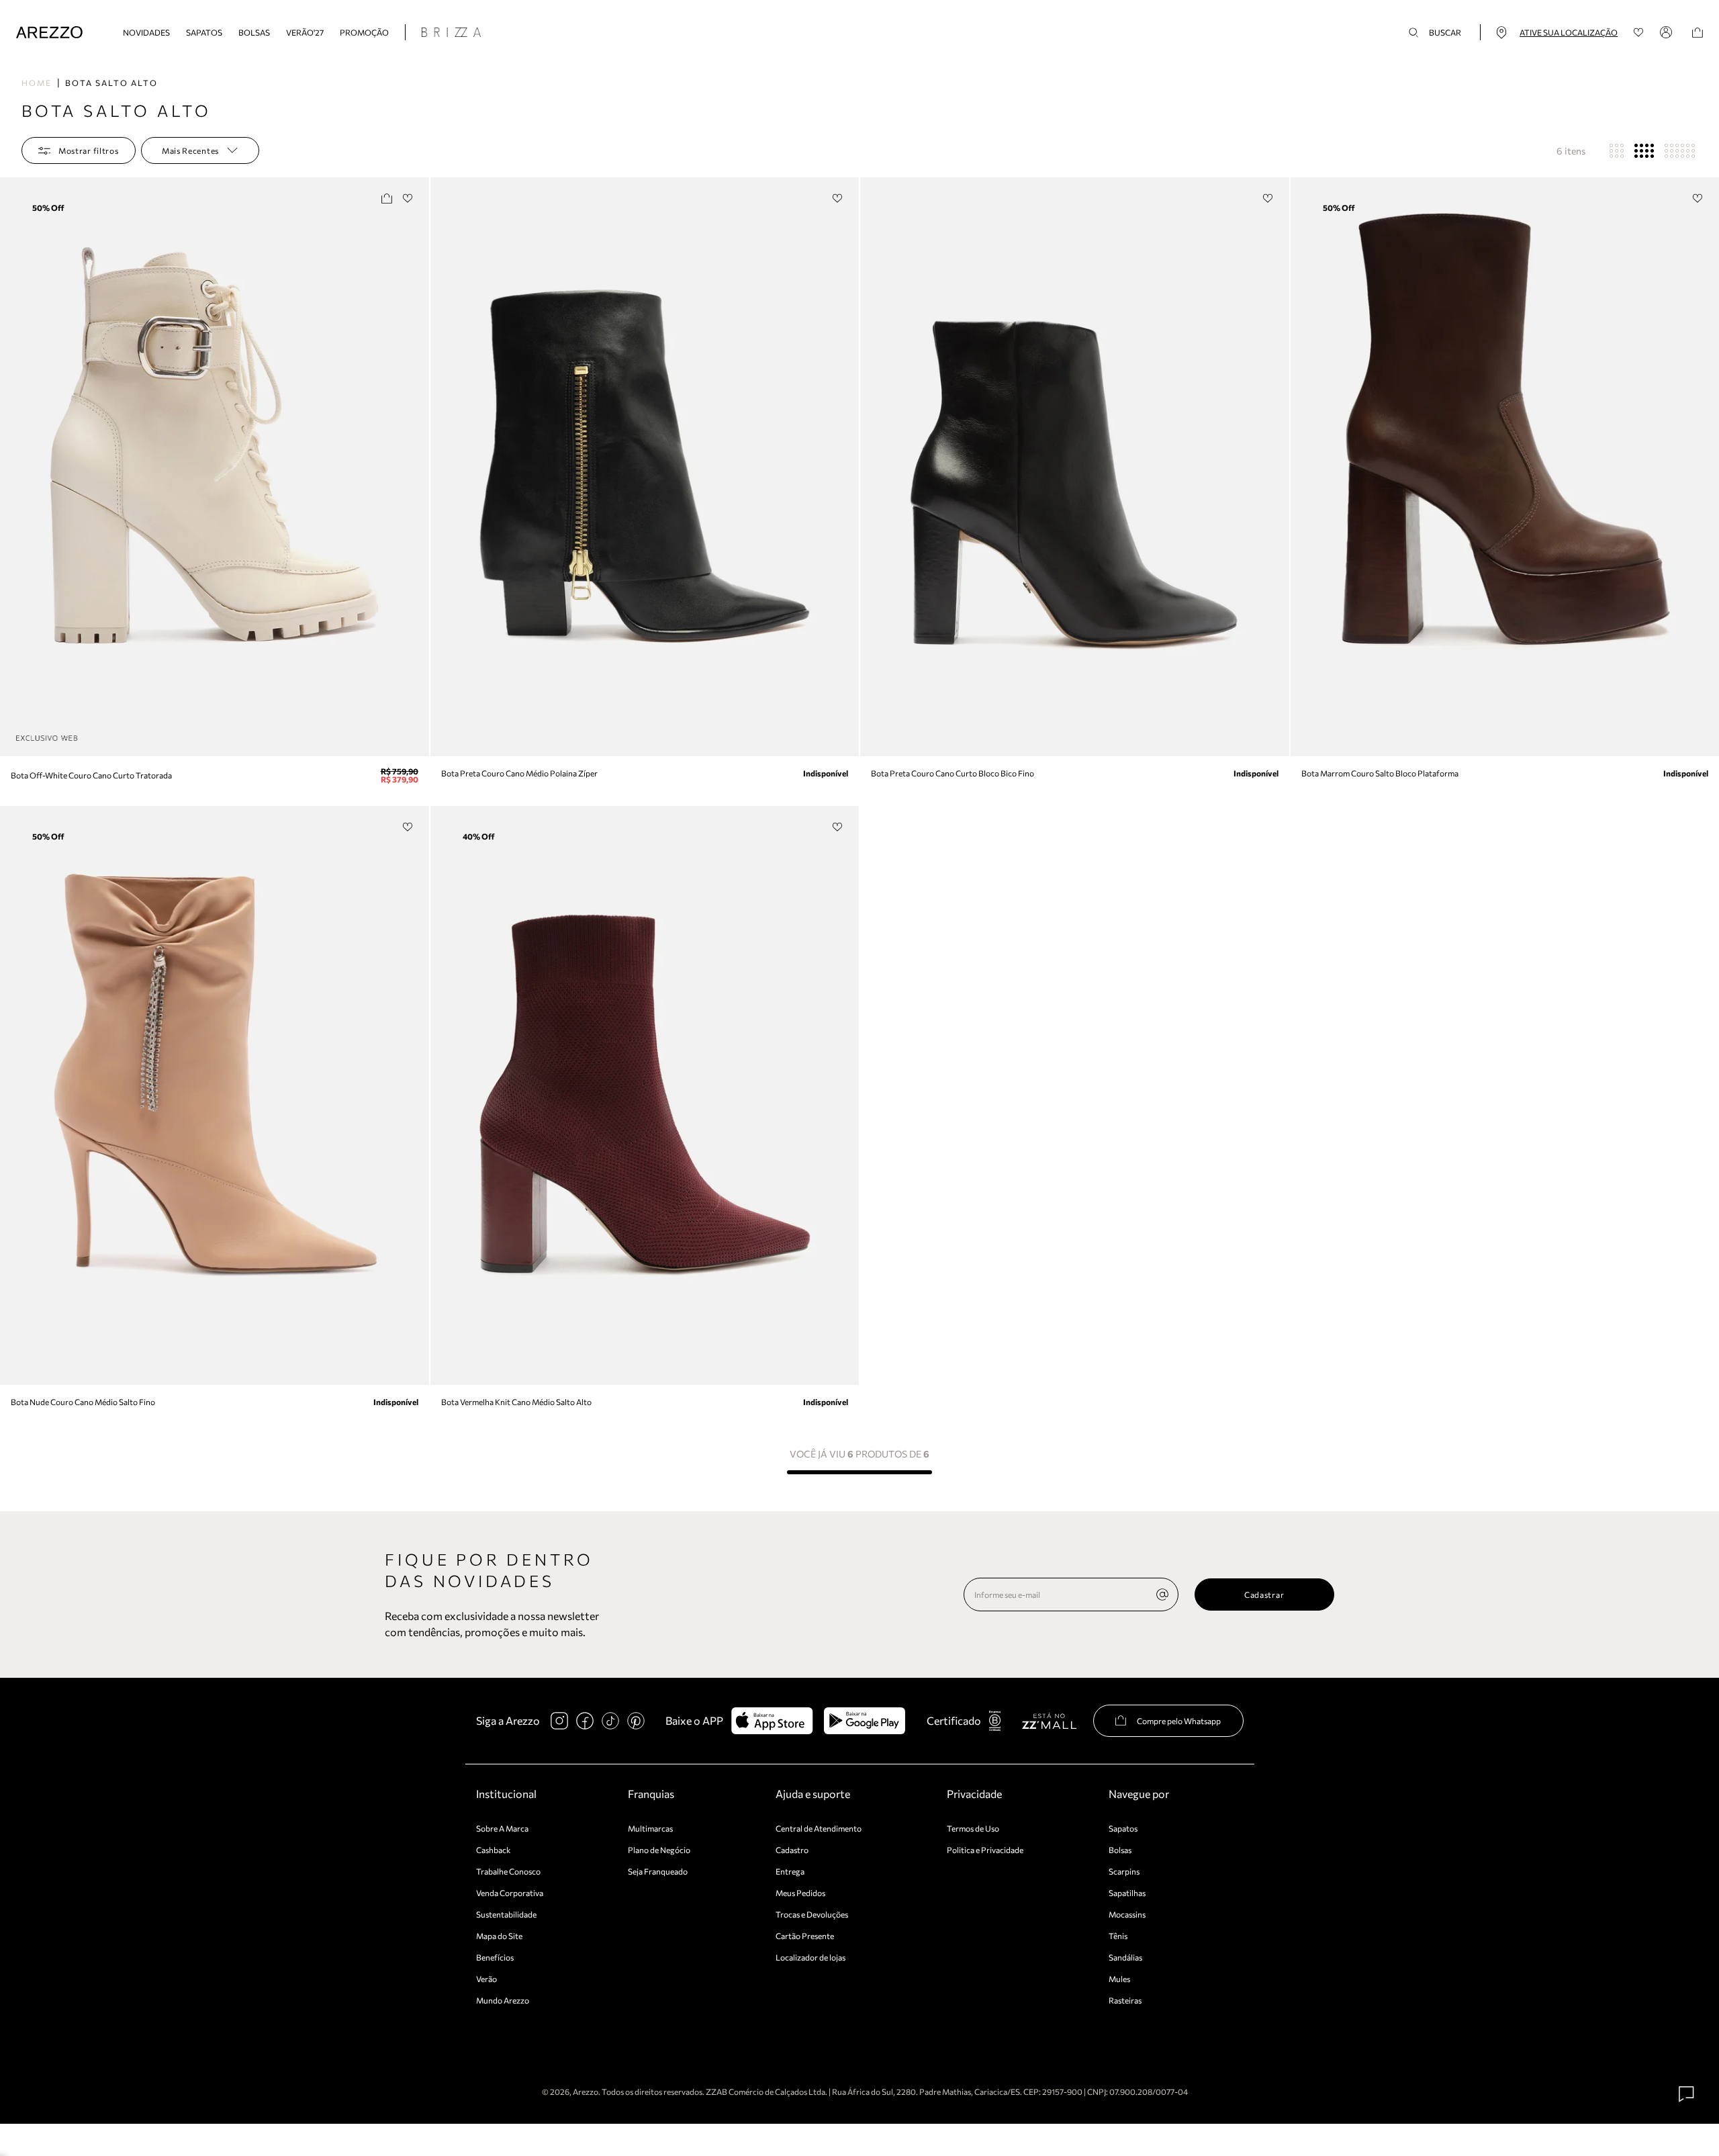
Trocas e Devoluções (812, 1914)
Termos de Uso (973, 1828)
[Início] (49, 33)
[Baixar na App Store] (772, 1721)
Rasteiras (1125, 2000)
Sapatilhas (1127, 1893)
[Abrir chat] (1687, 2094)
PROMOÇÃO (364, 32)
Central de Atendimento (819, 1828)
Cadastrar (1264, 1594)
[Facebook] (585, 1721)
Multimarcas (650, 1828)
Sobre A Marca (502, 1828)
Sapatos (204, 32)
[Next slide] (417, 467)
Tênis (1118, 1936)
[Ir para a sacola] (1698, 33)
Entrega (790, 1871)
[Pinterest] (636, 1721)
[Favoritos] (1639, 33)
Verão (486, 1979)
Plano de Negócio (659, 1850)
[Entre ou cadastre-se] (1668, 32)
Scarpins (1124, 1871)
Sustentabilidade (506, 1914)
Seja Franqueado (658, 1871)
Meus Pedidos (800, 1893)
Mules (1119, 1979)
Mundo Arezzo (503, 2000)
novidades (146, 32)
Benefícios (495, 1957)
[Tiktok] (610, 1721)
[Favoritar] (408, 198)
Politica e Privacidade (985, 1850)
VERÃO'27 (305, 32)
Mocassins (1127, 1914)
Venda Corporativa (510, 1893)
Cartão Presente (805, 1936)
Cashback (494, 1850)
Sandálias (1125, 1957)
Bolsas (254, 32)
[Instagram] (559, 1721)
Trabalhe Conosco (508, 1871)
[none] (1162, 1594)
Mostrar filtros (89, 150)
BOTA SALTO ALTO (111, 83)
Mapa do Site (499, 1936)
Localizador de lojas (810, 1957)
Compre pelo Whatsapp (1179, 1721)
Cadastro (792, 1850)
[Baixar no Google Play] (865, 1721)
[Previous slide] (11, 467)
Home (37, 83)
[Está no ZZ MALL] (1049, 1720)
